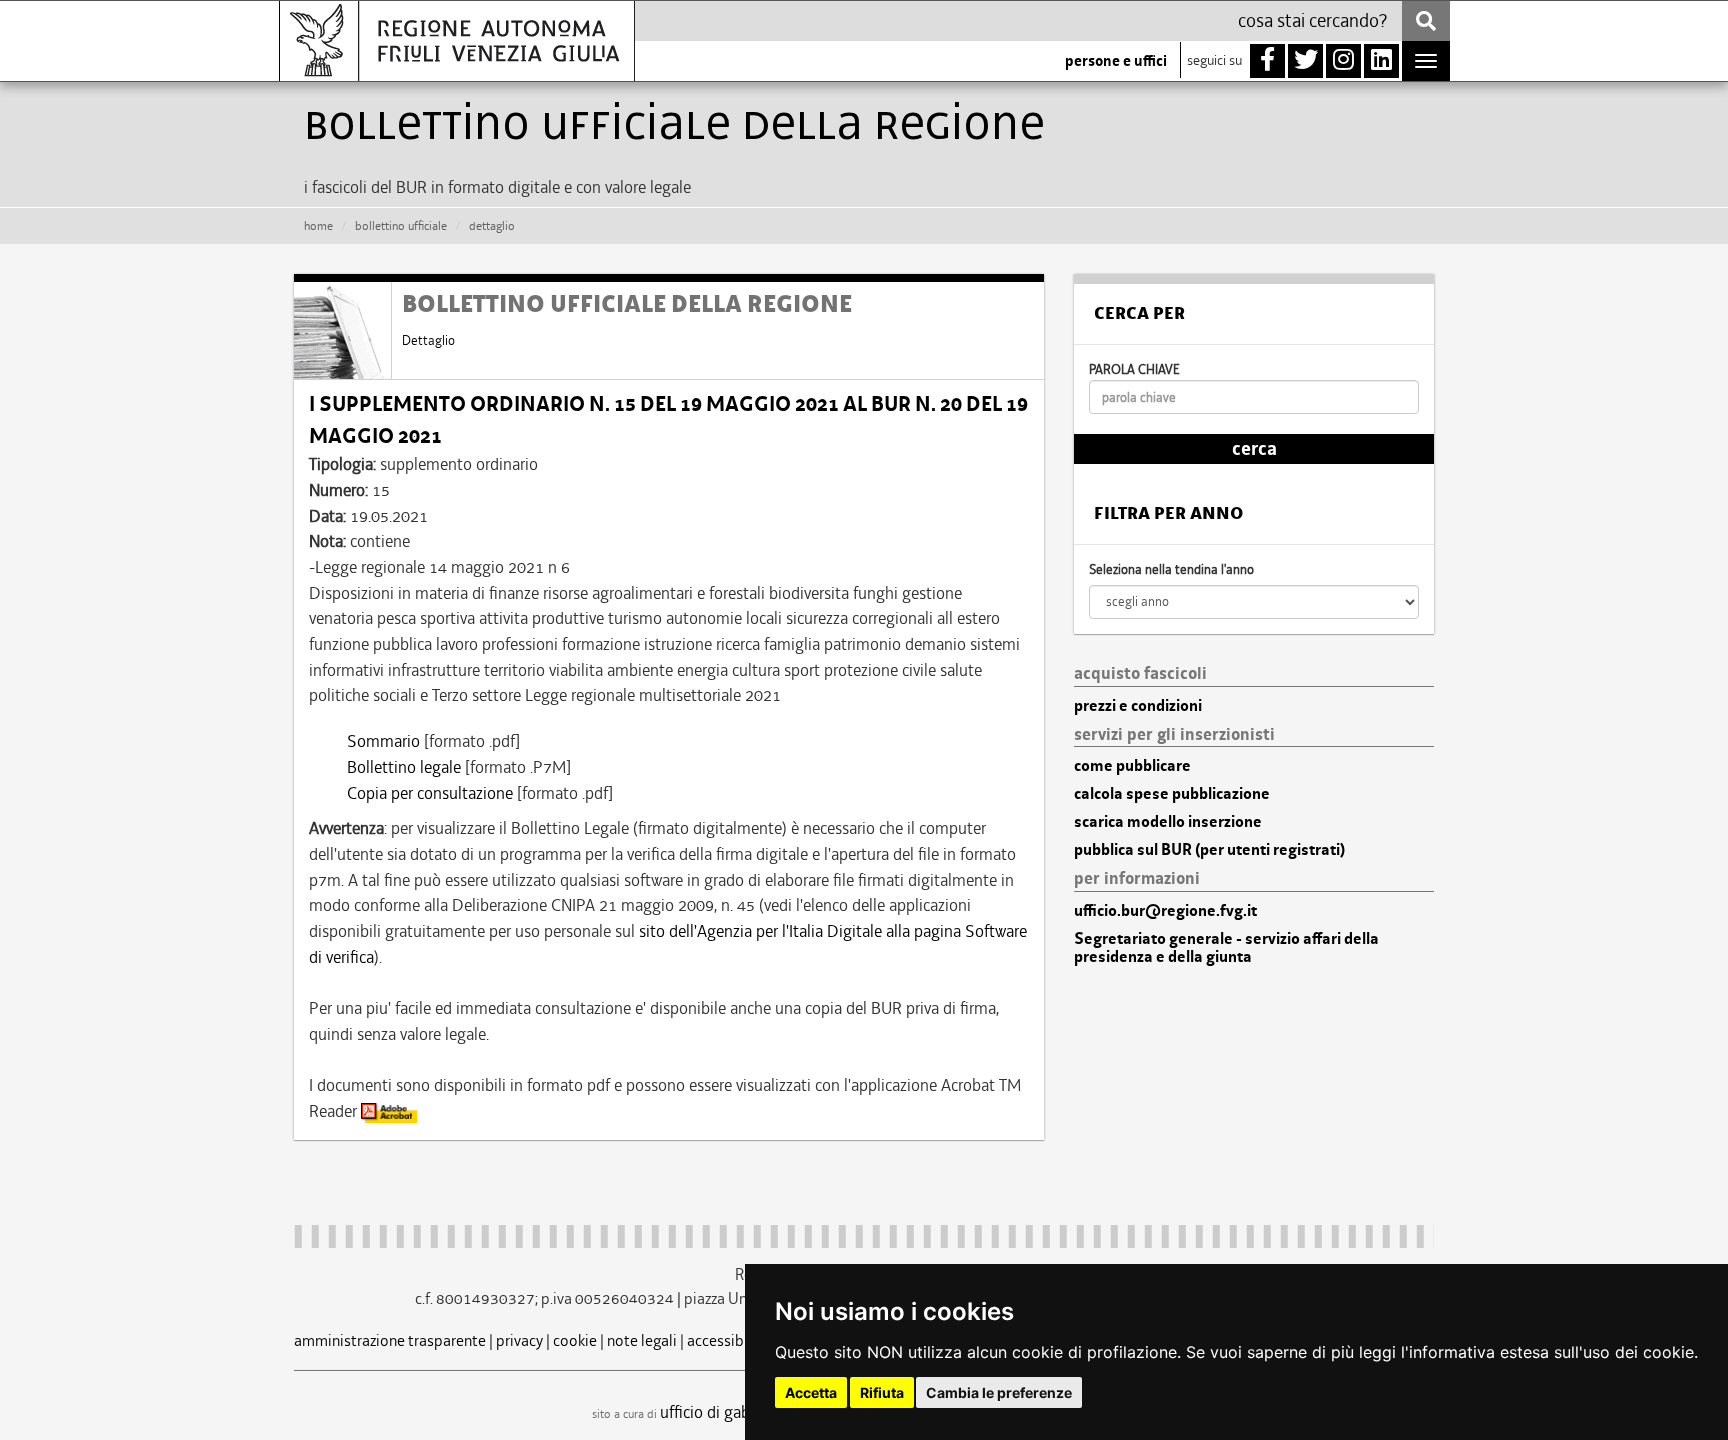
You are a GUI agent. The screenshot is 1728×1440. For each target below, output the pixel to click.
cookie (575, 1340)
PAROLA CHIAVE (1134, 369)
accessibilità (728, 1340)
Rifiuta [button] (882, 1392)
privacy (519, 1340)
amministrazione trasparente (390, 1340)
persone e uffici (1116, 61)
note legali (642, 1340)
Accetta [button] (811, 1392)
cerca (1254, 449)
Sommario (383, 741)
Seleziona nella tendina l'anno (1171, 569)
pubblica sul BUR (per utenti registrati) (1209, 850)
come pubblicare (1132, 766)
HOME (318, 226)
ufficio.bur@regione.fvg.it (1165, 911)
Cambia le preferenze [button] (999, 1392)
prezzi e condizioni (1138, 706)
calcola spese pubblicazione (1172, 794)
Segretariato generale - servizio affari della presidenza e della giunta (1226, 948)
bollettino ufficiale (401, 226)
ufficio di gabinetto (726, 1412)
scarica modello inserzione (1168, 822)
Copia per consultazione (430, 793)
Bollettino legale (404, 767)
